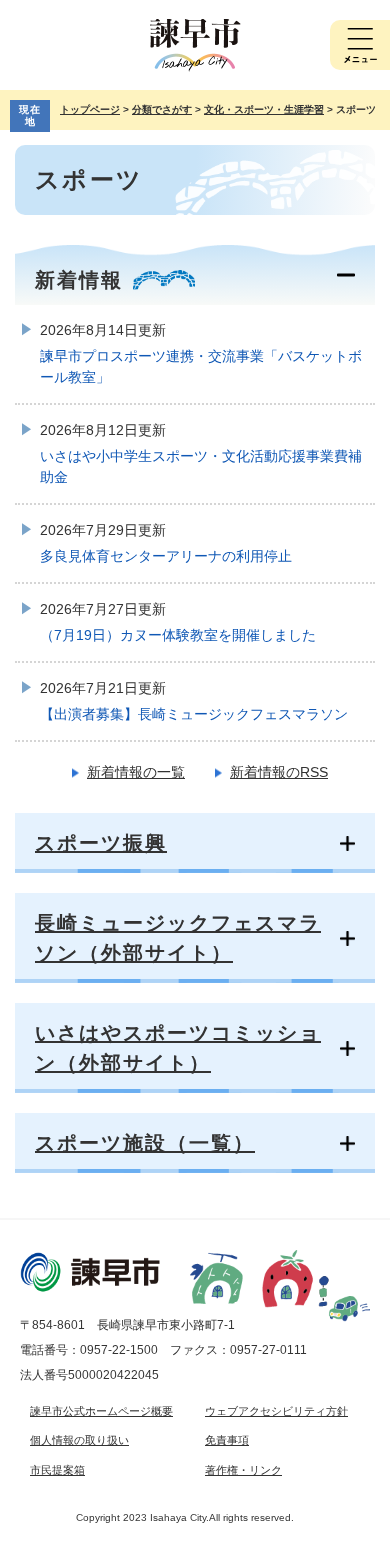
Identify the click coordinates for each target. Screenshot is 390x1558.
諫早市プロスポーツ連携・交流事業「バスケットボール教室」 (201, 366)
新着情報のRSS (279, 772)
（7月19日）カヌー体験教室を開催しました (178, 635)
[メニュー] (360, 45)
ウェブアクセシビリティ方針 (276, 1411)
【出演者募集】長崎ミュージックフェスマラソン (194, 714)
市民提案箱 (57, 1470)
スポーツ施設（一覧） (145, 1143)
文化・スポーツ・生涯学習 (264, 109)
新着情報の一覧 (136, 772)
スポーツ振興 (101, 843)
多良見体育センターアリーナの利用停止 (166, 556)
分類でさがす (162, 109)
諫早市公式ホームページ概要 (101, 1411)
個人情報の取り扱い (79, 1440)
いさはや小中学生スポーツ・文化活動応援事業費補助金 (201, 466)
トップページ (90, 109)
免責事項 (227, 1440)
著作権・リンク (243, 1470)
